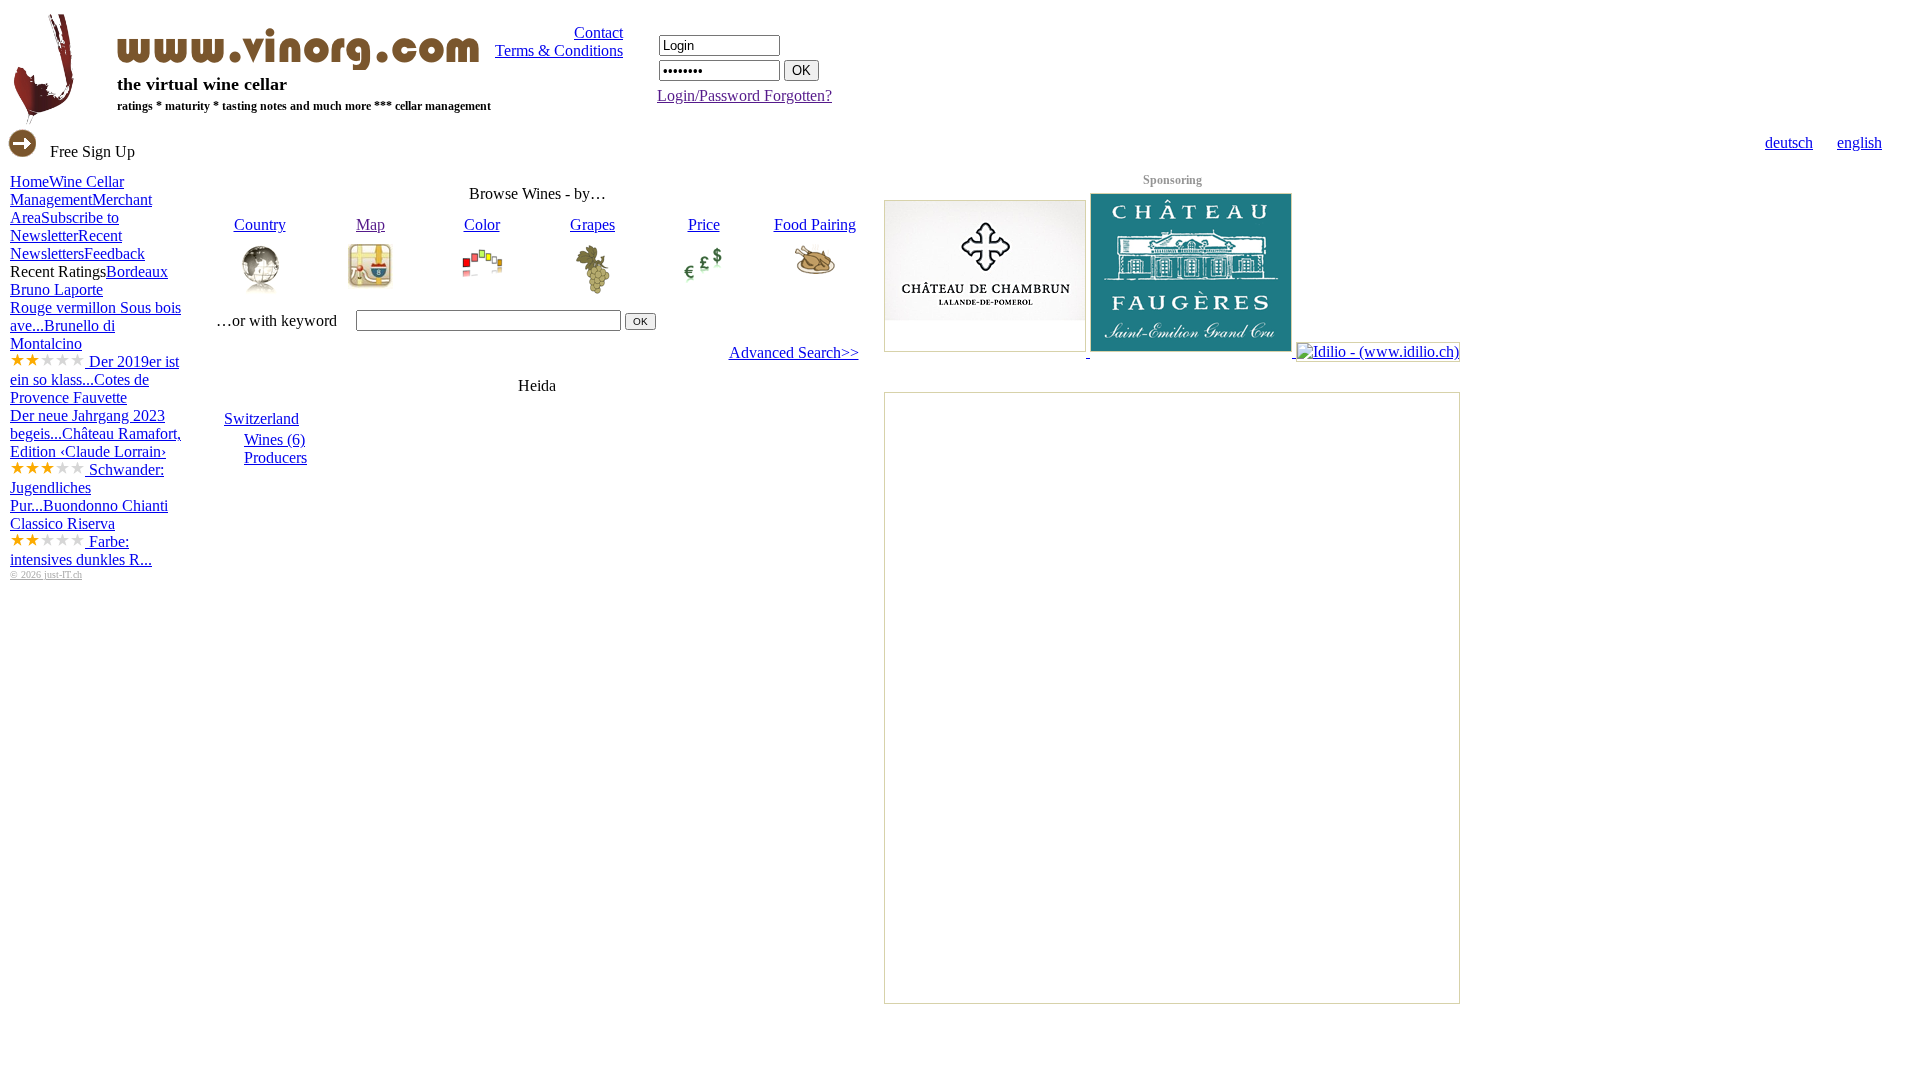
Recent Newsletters (66, 244)
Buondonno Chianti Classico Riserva (89, 532)
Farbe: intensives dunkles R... (81, 550)
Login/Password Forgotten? (744, 95)
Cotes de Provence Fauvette (87, 406)
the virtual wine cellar (202, 84)
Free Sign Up (92, 151)
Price (704, 224)
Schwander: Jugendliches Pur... (87, 487)
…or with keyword (276, 320)
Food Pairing (815, 224)
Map (370, 224)
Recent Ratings (58, 271)
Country (260, 224)
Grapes (592, 224)
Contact (598, 32)
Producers (275, 457)
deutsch (1789, 142)
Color (482, 224)
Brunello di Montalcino (94, 352)
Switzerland (261, 418)
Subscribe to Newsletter (64, 226)
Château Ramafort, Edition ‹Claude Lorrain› (95, 469)
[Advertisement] (965, 693)
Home (29, 181)
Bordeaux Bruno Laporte (95, 298)
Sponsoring (1172, 180)
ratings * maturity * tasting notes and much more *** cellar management (304, 106)
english (1859, 142)
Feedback (114, 253)
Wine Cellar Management (67, 190)
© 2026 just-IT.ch (46, 574)
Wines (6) (274, 439)
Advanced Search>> (794, 352)
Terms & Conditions (559, 50)
